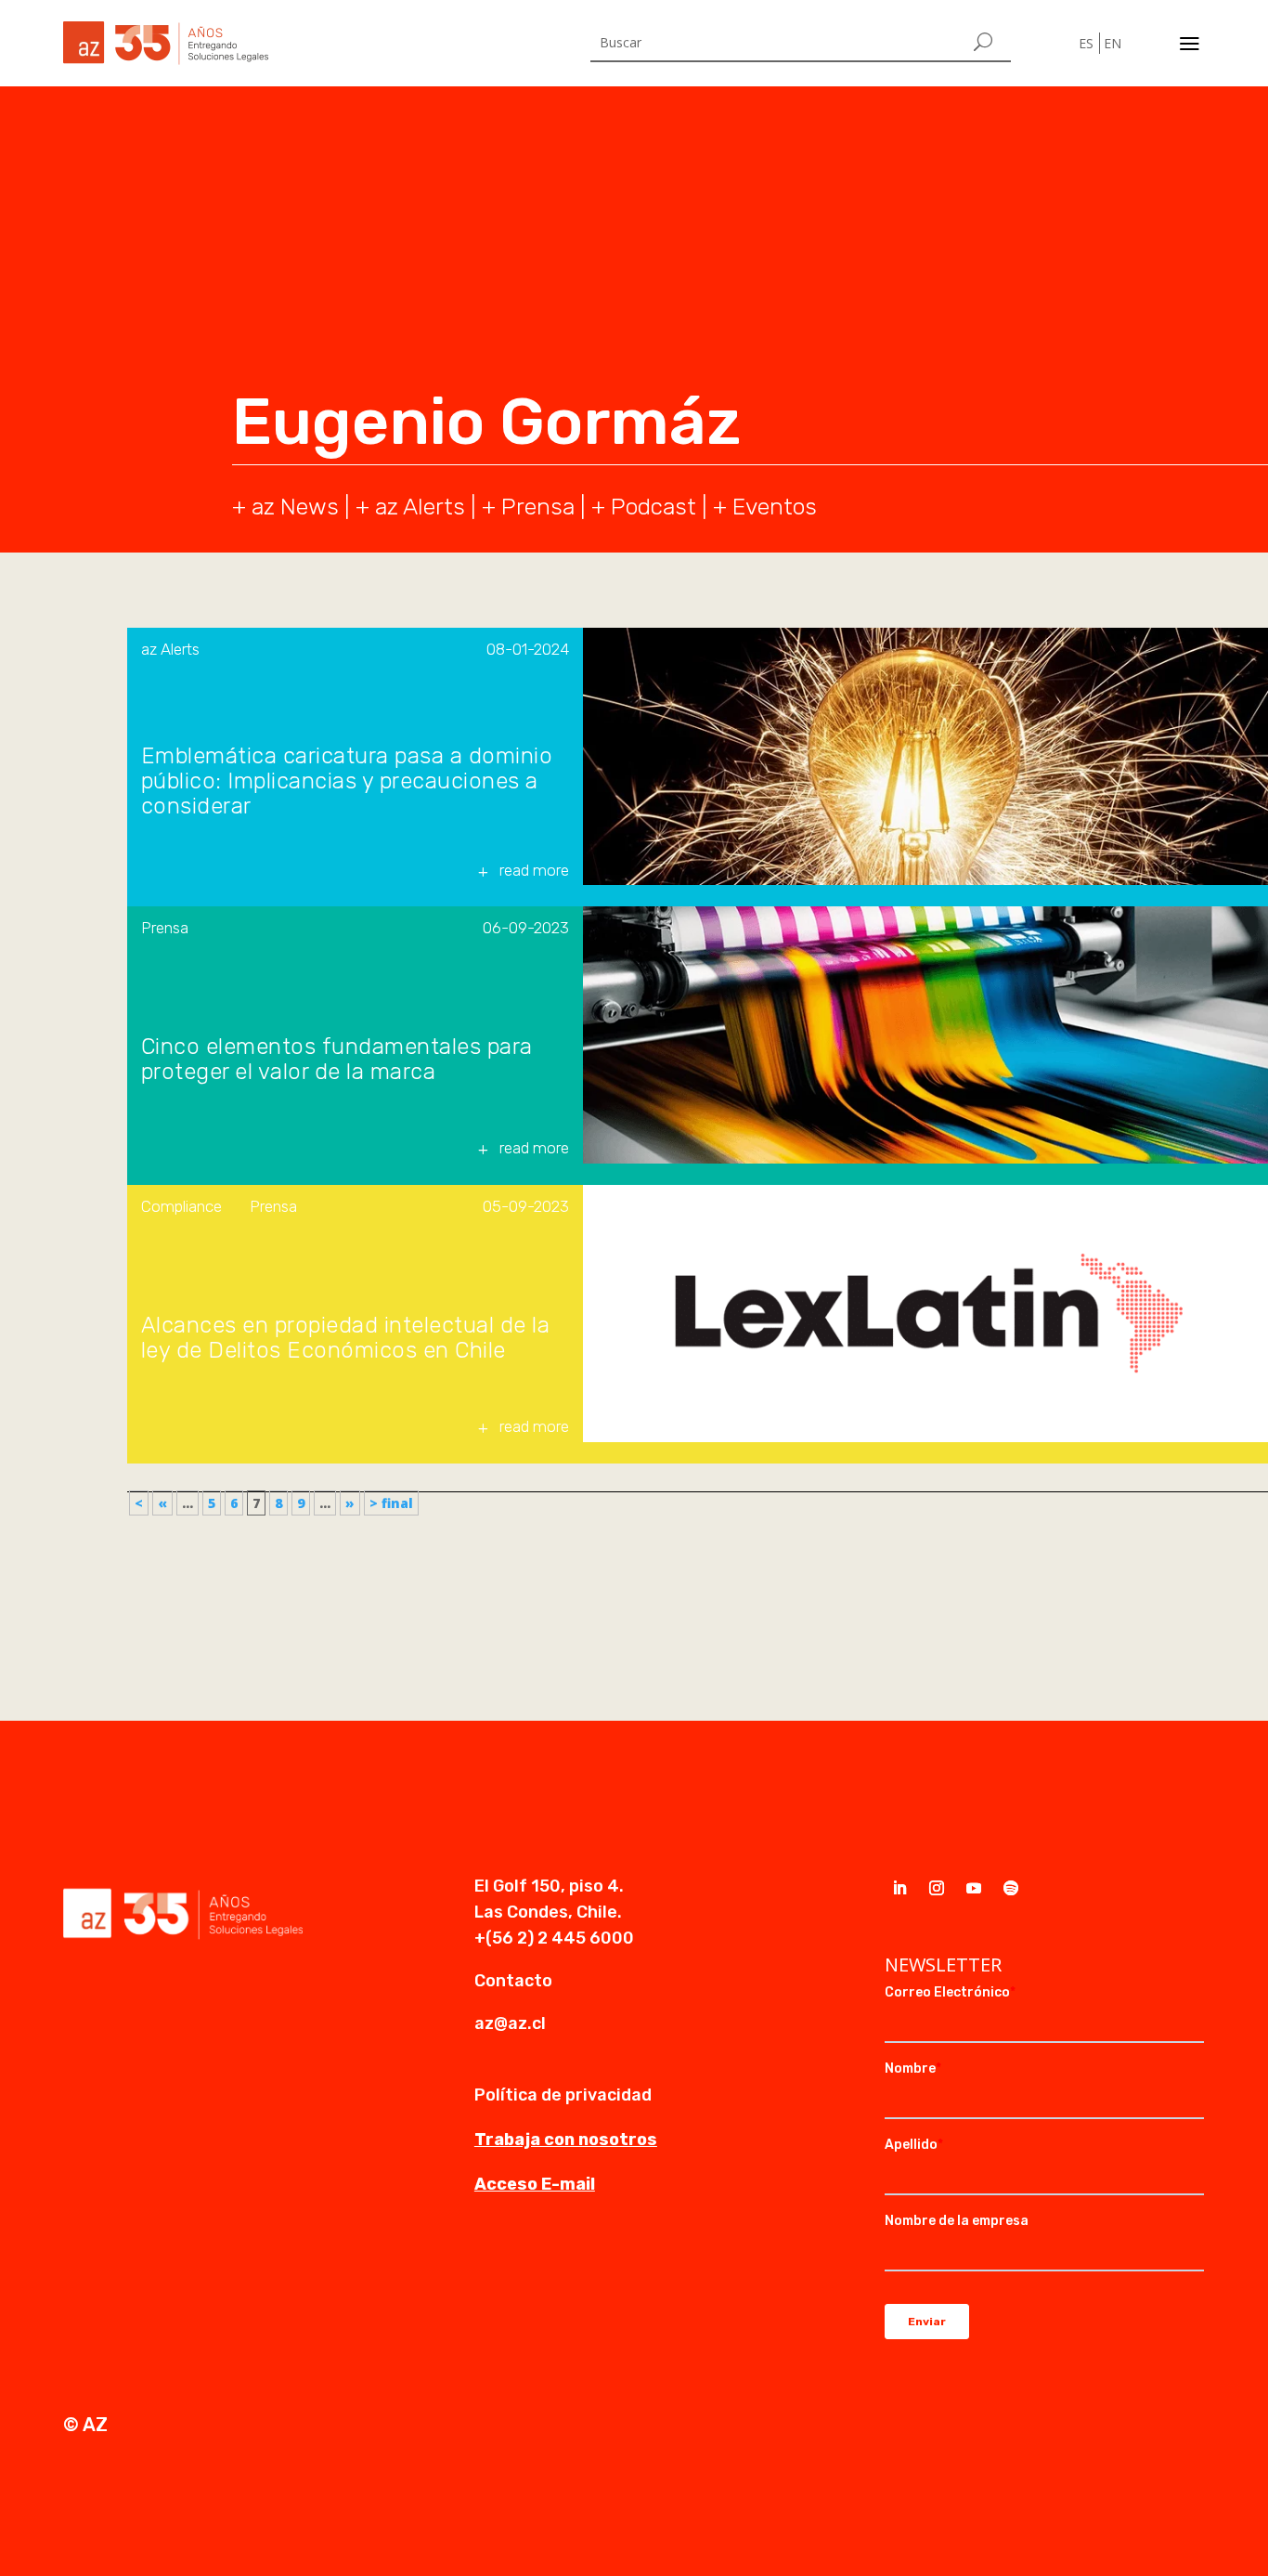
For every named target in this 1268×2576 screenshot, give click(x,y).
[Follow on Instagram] (937, 1888)
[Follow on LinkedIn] (899, 1888)
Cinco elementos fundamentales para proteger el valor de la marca (337, 1060)
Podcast (653, 507)
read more (534, 870)
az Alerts (420, 507)
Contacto (513, 1981)
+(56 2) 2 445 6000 (554, 1938)
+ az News (285, 507)
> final (391, 1503)
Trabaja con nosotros (566, 2140)
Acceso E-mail (535, 2184)
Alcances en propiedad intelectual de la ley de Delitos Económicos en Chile (346, 1338)
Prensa (538, 507)
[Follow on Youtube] (974, 1888)
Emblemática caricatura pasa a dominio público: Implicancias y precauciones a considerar (347, 781)
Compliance (181, 1206)
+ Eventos (765, 507)
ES (1086, 43)
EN (1113, 43)
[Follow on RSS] (1011, 1888)
